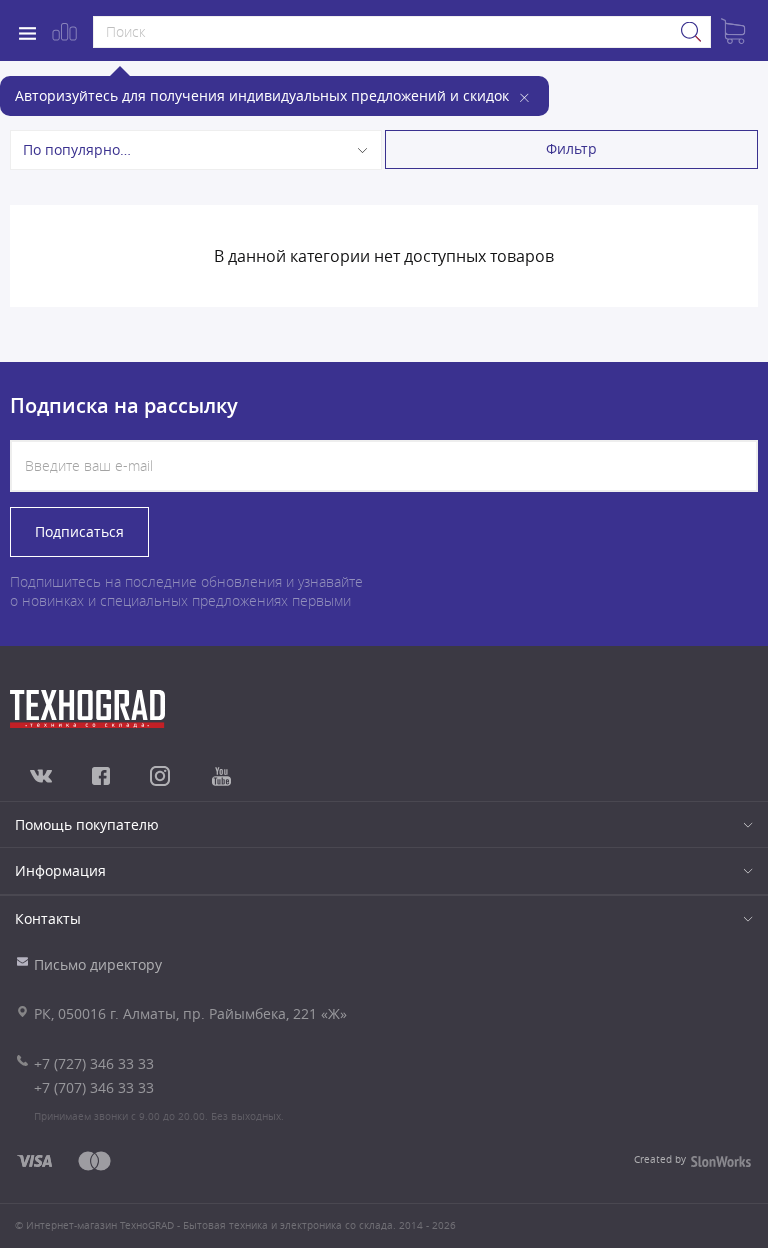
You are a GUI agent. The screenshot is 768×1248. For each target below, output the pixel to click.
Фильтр (571, 148)
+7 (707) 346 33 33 (94, 1087)
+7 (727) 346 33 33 (94, 1063)
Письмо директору (98, 964)
